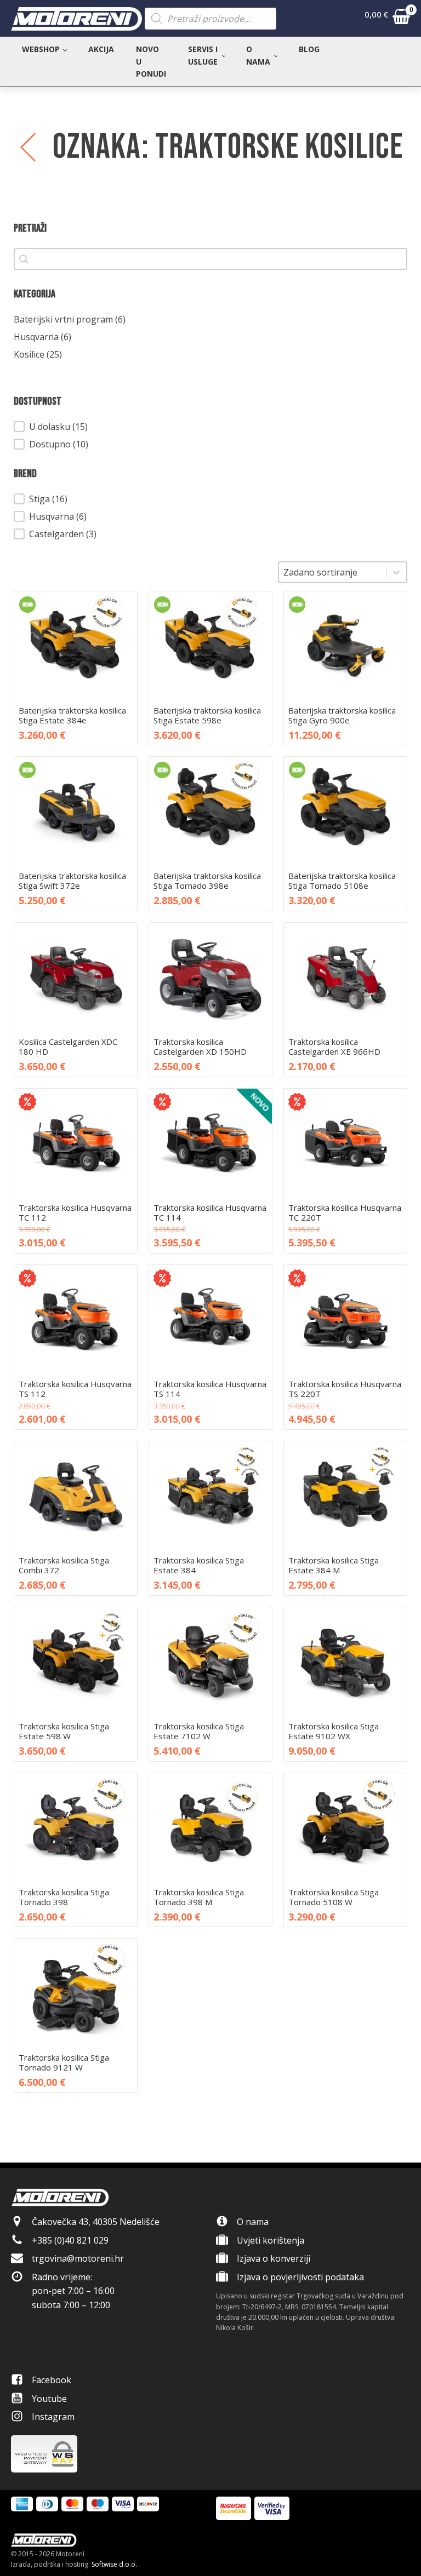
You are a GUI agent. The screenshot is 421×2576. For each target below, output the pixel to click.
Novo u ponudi (151, 61)
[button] (387, 19)
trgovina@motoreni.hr (78, 2258)
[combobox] (332, 572)
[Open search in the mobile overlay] (210, 19)
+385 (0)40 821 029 (70, 2240)
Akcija (101, 49)
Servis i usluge (203, 55)
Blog (309, 49)
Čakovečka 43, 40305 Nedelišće (96, 2222)
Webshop (41, 49)
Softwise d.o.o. (114, 2564)
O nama (258, 55)
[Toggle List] (396, 572)
